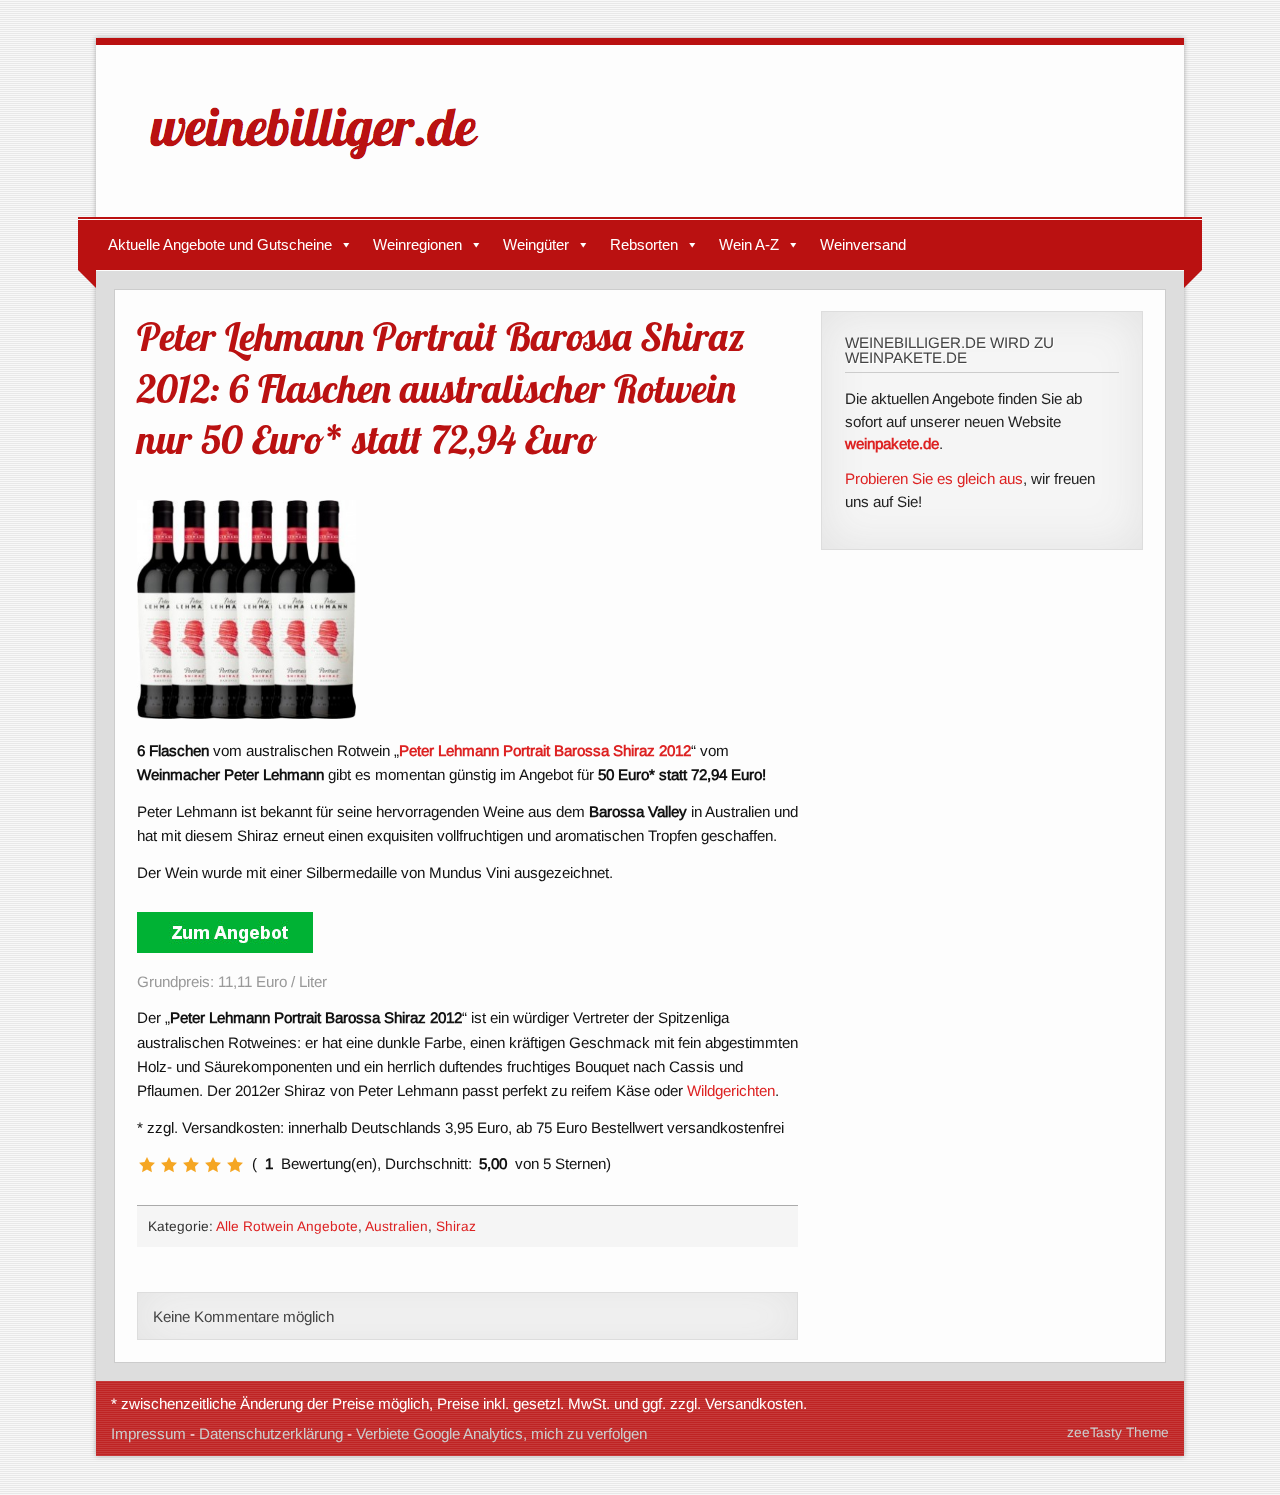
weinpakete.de (892, 443)
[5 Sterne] (235, 1165)
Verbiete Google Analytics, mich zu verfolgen (501, 1433)
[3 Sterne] (191, 1165)
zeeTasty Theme (1118, 1432)
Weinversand (863, 244)
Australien (396, 1226)
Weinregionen (417, 244)
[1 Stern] (147, 1165)
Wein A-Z (749, 244)
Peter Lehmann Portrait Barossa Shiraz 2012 (545, 750)
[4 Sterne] (213, 1165)
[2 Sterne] (169, 1165)
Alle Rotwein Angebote (287, 1226)
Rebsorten (644, 244)
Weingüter (536, 244)
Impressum (148, 1433)
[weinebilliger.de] (324, 163)
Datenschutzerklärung (271, 1433)
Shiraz (456, 1226)
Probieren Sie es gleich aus (934, 478)
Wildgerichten (731, 1090)
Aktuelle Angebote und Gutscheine (220, 244)
